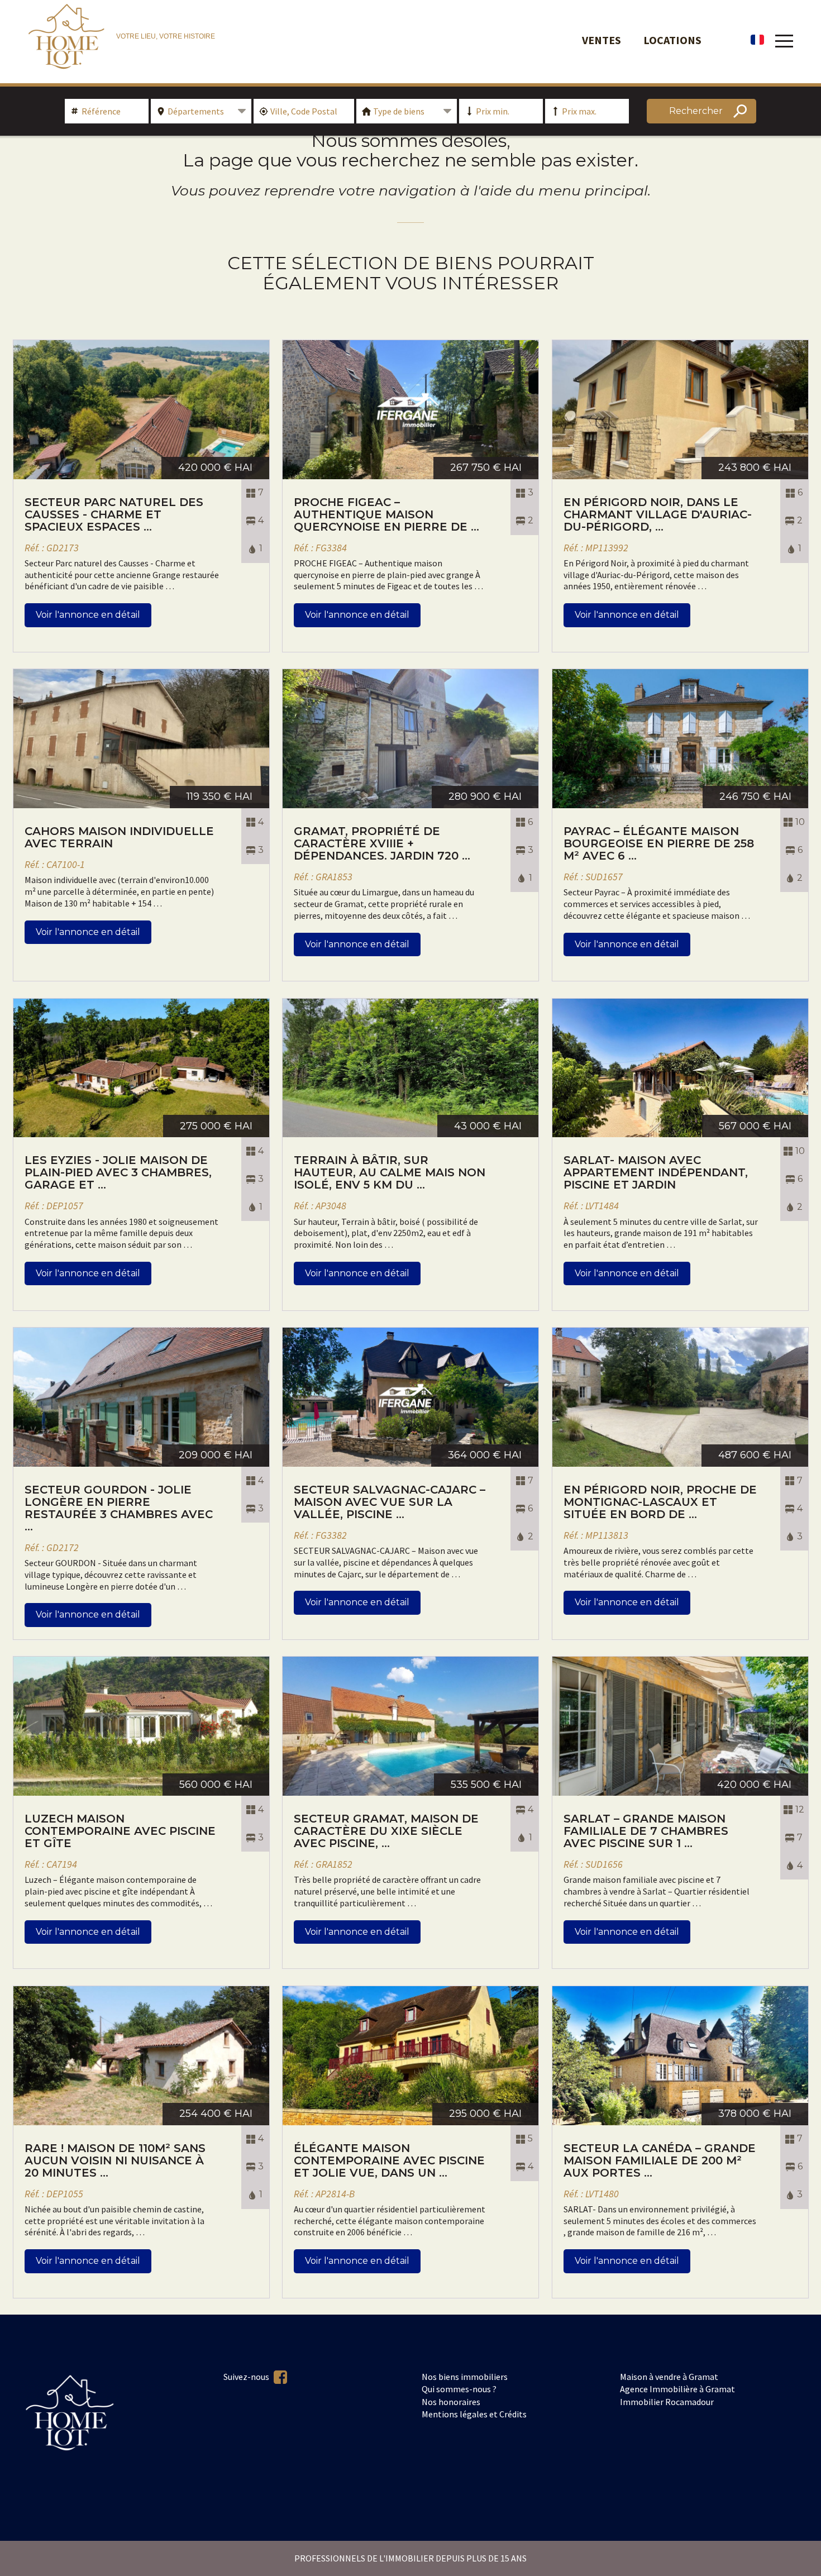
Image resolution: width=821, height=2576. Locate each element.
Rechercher (696, 111)
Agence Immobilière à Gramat (677, 2389)
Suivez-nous (247, 2377)
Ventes (602, 40)
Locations (672, 40)
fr (757, 40)
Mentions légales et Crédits (474, 2414)
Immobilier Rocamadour (667, 2402)
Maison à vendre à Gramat (669, 2377)
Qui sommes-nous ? (459, 2389)
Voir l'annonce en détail (88, 615)
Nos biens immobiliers (465, 2377)
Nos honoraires (451, 2402)
